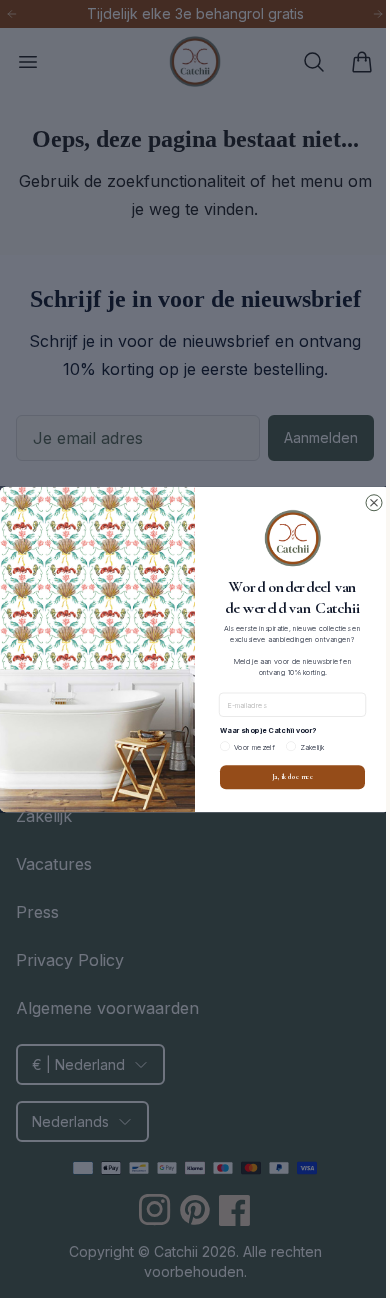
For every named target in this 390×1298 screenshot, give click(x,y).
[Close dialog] (367, 502)
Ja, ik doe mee (285, 776)
